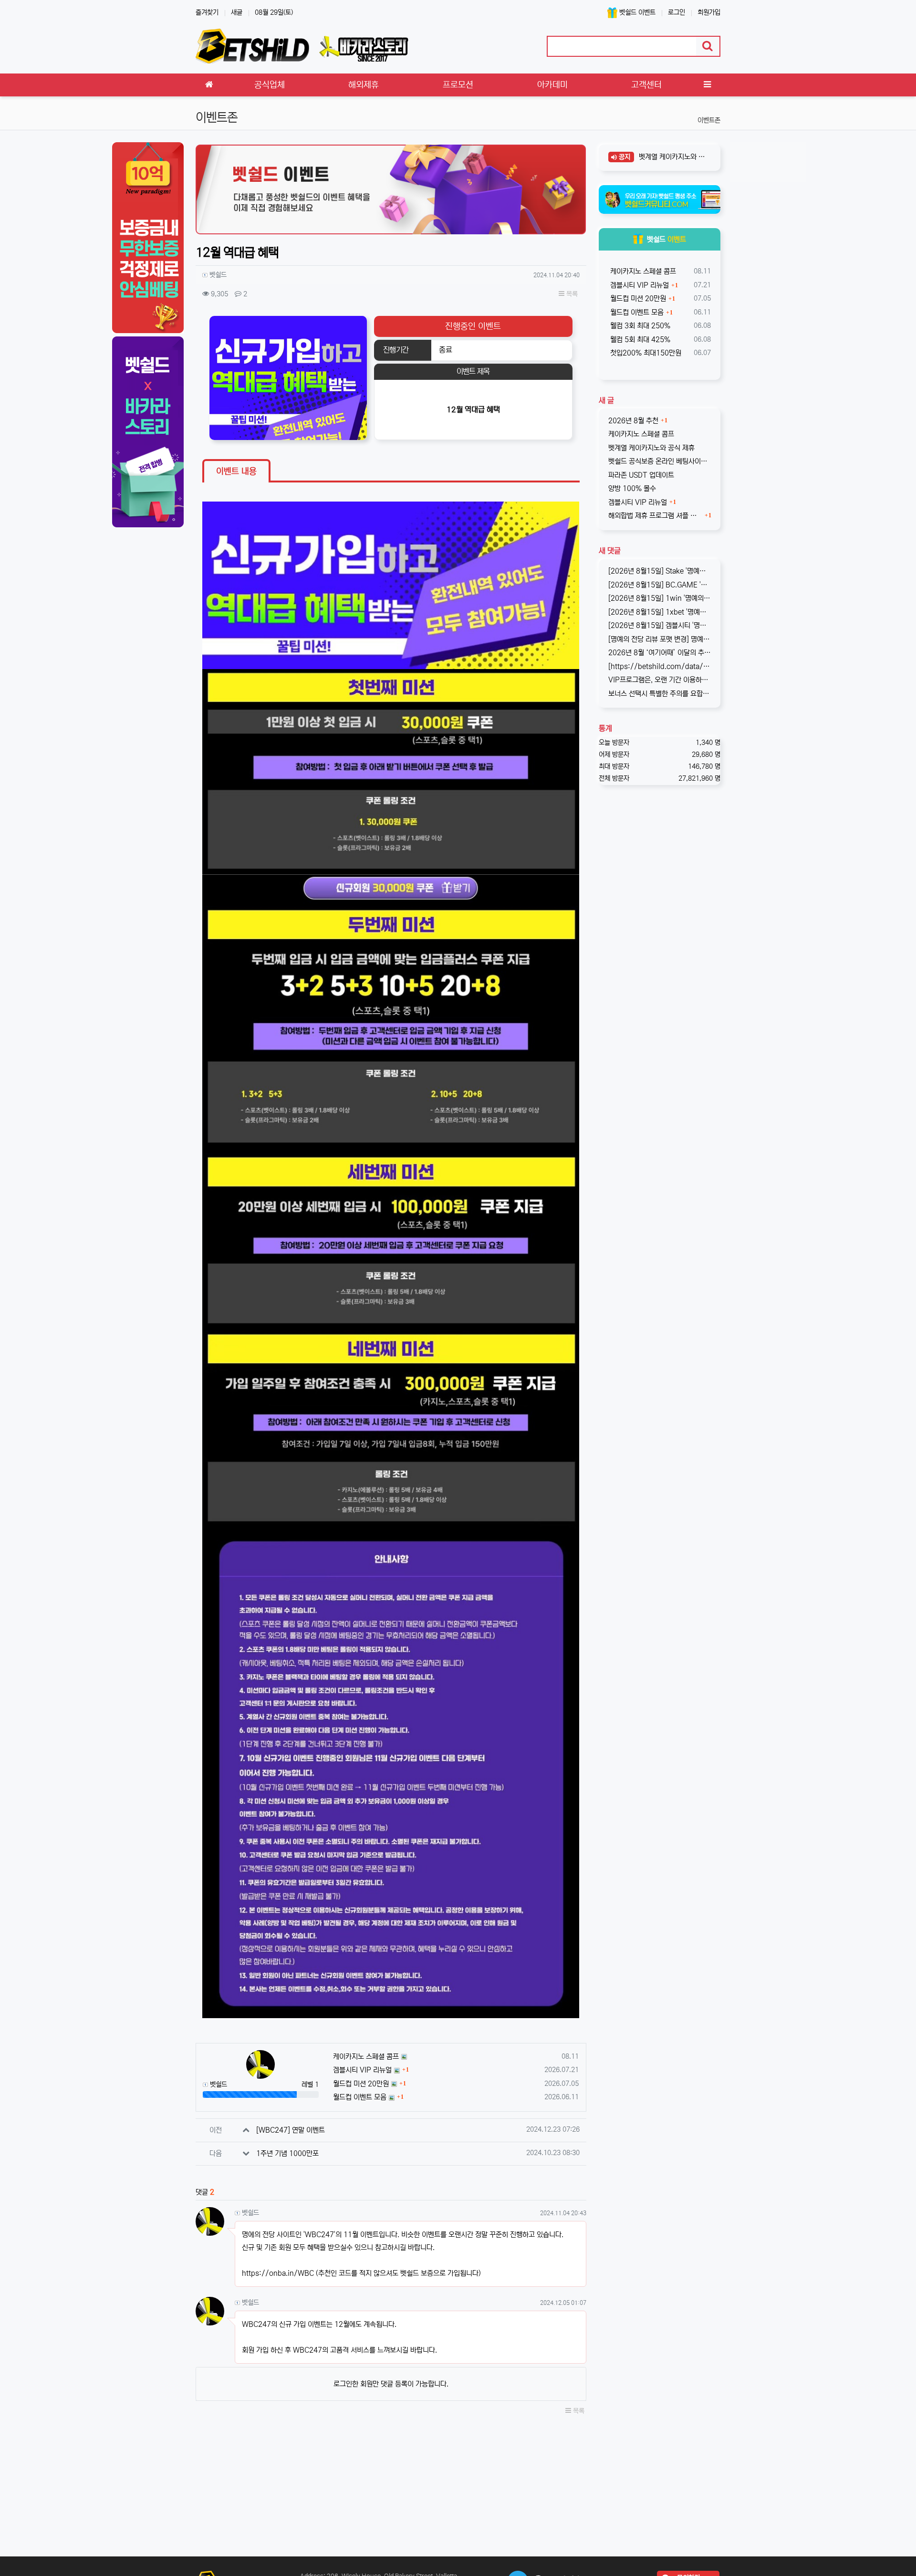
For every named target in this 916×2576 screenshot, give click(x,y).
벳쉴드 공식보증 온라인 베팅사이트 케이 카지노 (660, 461)
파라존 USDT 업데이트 (641, 475)
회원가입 (709, 12)
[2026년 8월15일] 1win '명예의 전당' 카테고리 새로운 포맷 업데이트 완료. (660, 598)
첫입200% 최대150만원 (645, 353)
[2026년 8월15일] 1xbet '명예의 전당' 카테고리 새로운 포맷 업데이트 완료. (660, 612)
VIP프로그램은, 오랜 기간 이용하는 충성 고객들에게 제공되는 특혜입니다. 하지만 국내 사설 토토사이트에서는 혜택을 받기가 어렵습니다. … (660, 680)
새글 (237, 12)
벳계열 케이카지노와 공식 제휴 (672, 157)
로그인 (677, 12)
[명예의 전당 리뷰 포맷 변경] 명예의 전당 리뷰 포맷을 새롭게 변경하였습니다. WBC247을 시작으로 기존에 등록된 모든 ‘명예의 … (660, 639)
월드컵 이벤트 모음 (360, 2097)
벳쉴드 (666, 239)
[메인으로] (209, 85)
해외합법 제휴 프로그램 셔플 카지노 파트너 (656, 516)
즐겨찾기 (207, 12)
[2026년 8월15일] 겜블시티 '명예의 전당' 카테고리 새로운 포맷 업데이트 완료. (660, 625)
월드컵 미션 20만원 (361, 2084)
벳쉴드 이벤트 (636, 12)
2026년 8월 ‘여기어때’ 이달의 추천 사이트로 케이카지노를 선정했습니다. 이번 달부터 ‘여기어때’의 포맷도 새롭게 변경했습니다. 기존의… (660, 653)
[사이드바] (707, 85)
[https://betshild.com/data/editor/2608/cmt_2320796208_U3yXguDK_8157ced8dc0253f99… (660, 666)
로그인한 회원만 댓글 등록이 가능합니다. (391, 2384)
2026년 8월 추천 (633, 421)
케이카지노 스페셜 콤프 (366, 2057)
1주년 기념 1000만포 (287, 2153)
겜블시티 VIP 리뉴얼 (362, 2070)
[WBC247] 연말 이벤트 (291, 2130)
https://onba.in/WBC (278, 2273)
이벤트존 (709, 120)
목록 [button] (571, 294)
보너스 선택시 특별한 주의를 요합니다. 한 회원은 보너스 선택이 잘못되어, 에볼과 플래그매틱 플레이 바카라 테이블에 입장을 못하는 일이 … (660, 694)
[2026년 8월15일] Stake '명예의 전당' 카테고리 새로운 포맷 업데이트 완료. (660, 571)
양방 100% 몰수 (632, 488)
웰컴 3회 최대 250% (639, 326)
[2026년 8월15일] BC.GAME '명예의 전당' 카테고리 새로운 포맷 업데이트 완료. (660, 585)
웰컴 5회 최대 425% (639, 340)
